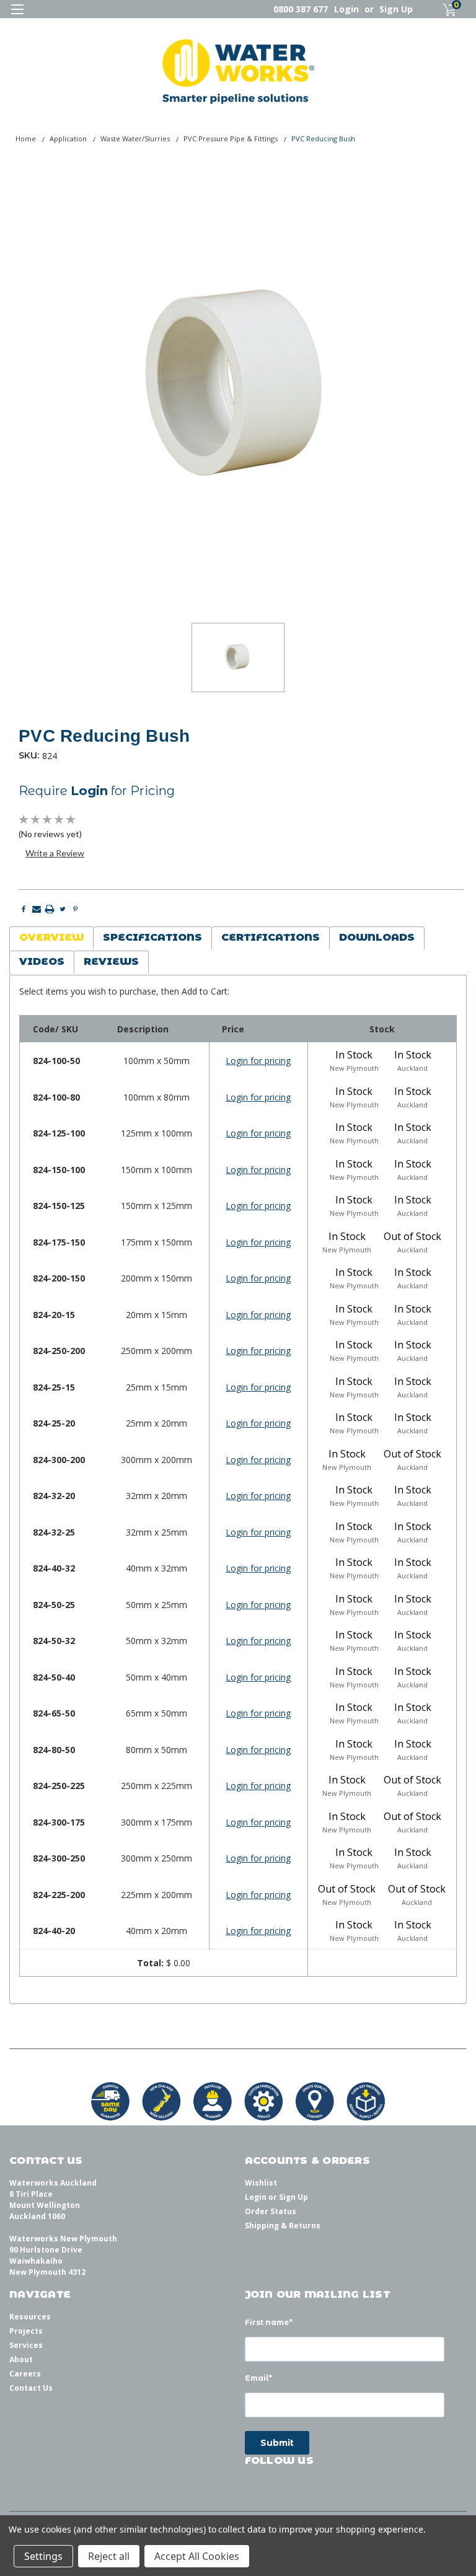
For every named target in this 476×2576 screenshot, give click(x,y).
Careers (25, 2374)
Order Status (271, 2211)
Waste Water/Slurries (135, 138)
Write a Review (55, 853)
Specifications (152, 937)
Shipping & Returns (283, 2226)
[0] (444, 10)
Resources (30, 2317)
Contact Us (31, 2388)
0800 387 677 (301, 9)
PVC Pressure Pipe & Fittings (231, 138)
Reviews (111, 961)
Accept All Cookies (197, 2556)
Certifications (271, 937)
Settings (43, 2556)
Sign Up (396, 9)
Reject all (109, 2556)
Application (68, 138)
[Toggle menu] (17, 17)
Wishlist (261, 2183)
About (21, 2359)
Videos (42, 961)
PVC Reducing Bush (323, 138)
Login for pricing (258, 1061)
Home (26, 138)
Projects (26, 2331)
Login (346, 9)
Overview (51, 937)
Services (26, 2345)
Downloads (377, 937)
